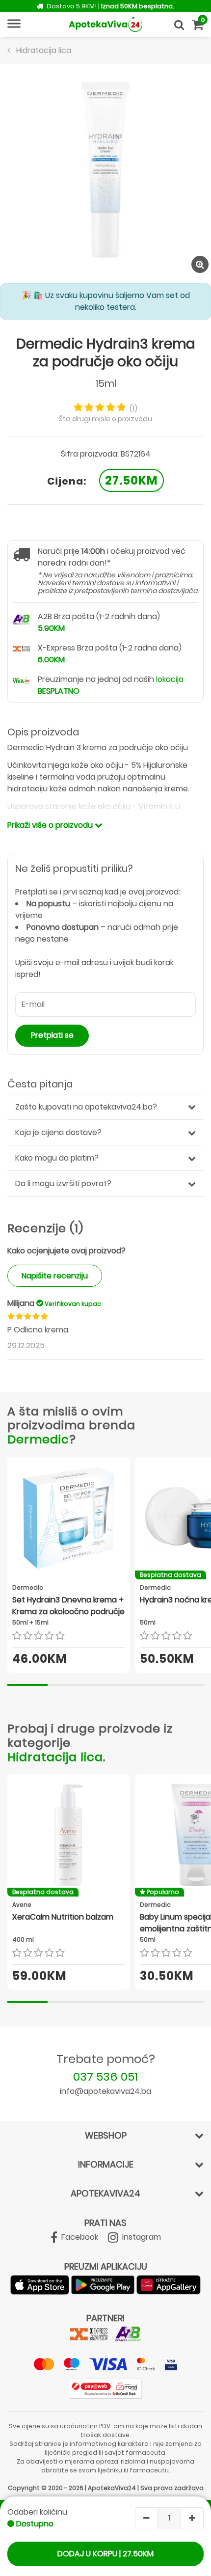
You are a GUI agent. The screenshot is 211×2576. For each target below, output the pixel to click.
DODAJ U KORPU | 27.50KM (105, 2554)
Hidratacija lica (55, 1757)
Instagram (141, 2237)
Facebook (79, 2237)
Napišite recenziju (55, 1276)
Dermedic (38, 1439)
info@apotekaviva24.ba (105, 2091)
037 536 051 (105, 2076)
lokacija (170, 679)
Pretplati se (52, 1035)
